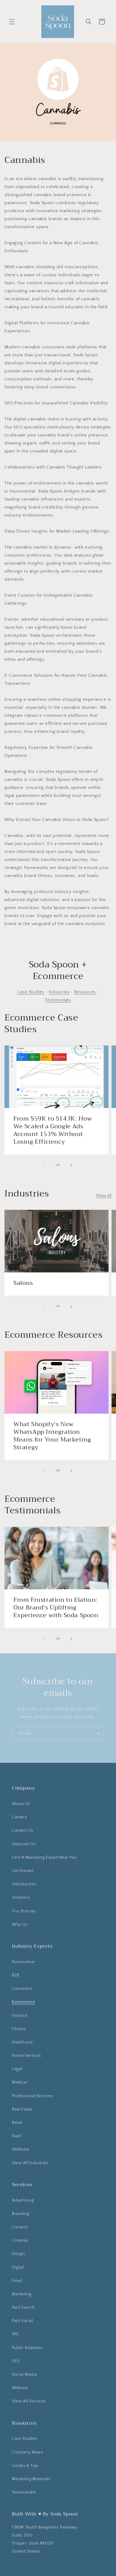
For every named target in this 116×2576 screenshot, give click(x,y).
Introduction (24, 1884)
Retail (17, 2123)
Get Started (23, 1871)
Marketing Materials (31, 2479)
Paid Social (22, 2321)
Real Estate (22, 2109)
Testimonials (58, 1000)
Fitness (19, 2029)
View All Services (29, 2401)
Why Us (20, 1925)
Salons (23, 1283)
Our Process (24, 1911)
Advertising (23, 2200)
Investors (21, 1898)
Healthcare (22, 2042)
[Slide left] (45, 1165)
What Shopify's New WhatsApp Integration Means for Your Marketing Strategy (52, 1436)
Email (17, 2281)
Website (20, 2388)
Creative (20, 2240)
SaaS (17, 2136)
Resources (85, 992)
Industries (59, 992)
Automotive (23, 1962)
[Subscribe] (97, 1734)
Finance (19, 2016)
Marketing (22, 2294)
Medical (19, 2082)
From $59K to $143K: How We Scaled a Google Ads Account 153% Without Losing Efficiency (53, 1130)
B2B (16, 1975)
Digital (18, 2267)
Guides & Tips (25, 2466)
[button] (12, 22)
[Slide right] (71, 1165)
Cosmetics (22, 1989)
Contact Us (23, 1830)
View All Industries (30, 2163)
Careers (19, 1817)
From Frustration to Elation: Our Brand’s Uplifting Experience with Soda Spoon (56, 1608)
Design (19, 2254)
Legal (17, 2069)
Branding (21, 2214)
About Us (21, 1804)
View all (104, 1196)
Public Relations (27, 2348)
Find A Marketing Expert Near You (44, 1857)
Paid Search (23, 2308)
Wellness (21, 2149)
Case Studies (31, 992)
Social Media (24, 2375)
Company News (27, 2452)
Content (20, 2227)
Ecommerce (23, 2002)
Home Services (26, 2056)
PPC (16, 2334)
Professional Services (32, 2096)
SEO (16, 2361)
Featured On (24, 1844)
